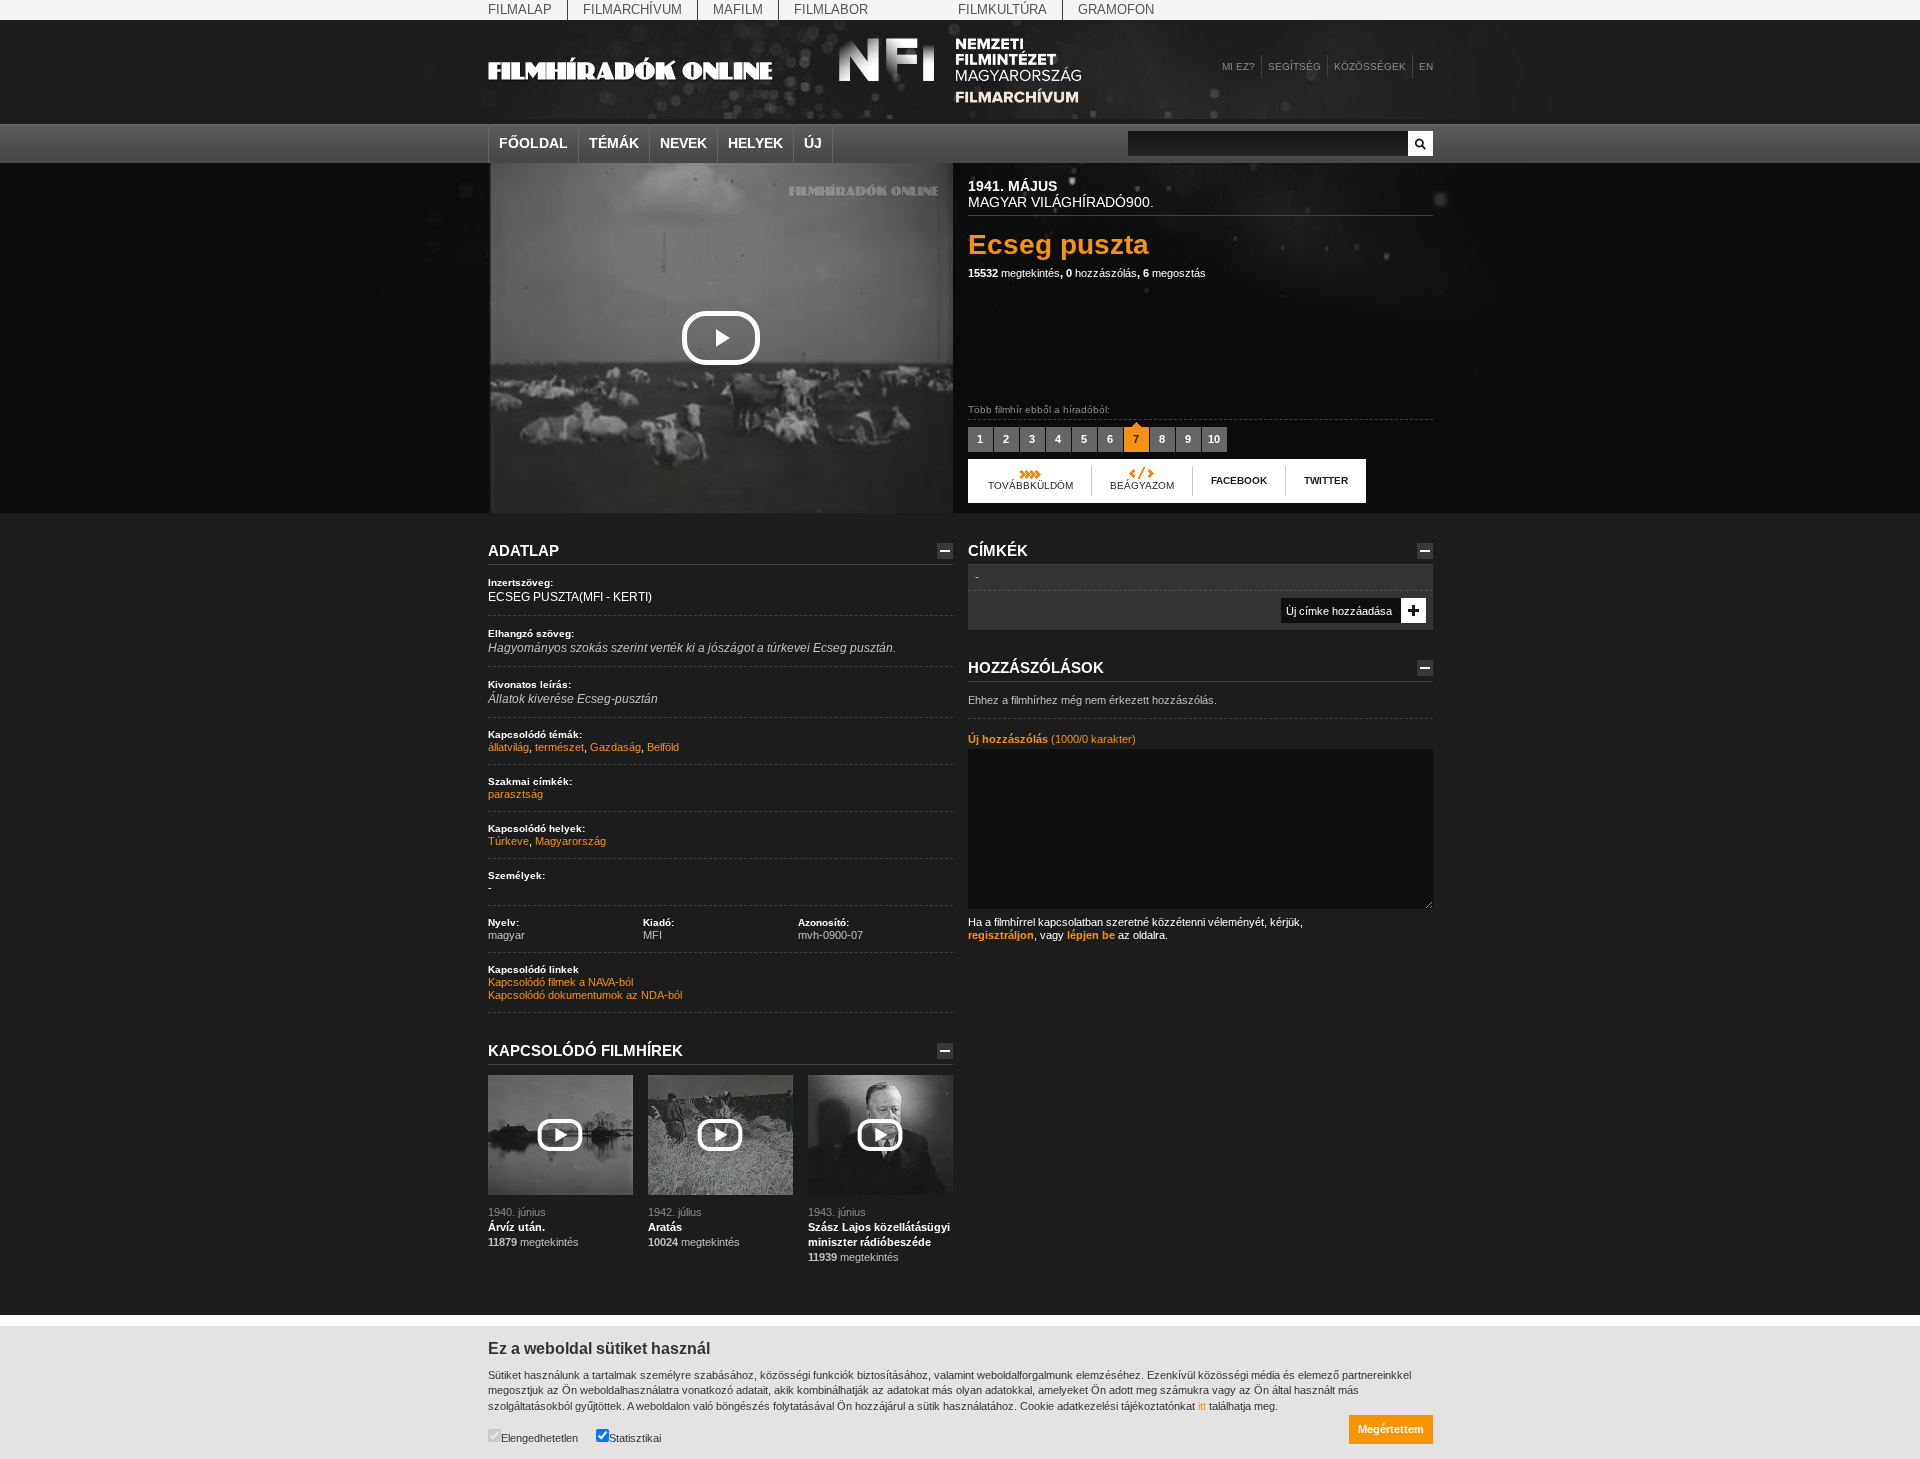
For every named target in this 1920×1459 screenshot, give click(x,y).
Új (813, 143)
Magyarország (570, 841)
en (1426, 66)
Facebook (1239, 480)
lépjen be (1091, 935)
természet (559, 747)
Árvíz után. (516, 1227)
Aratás (665, 1227)
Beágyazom (1142, 485)
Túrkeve (508, 841)
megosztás (1174, 273)
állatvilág (508, 747)
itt (1202, 1406)
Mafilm (738, 9)
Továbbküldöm (1030, 485)
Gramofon (1116, 9)
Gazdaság (615, 747)
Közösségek (1370, 66)
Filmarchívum (632, 9)
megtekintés (1014, 273)
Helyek (755, 143)
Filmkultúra (1002, 9)
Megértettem (1391, 1429)
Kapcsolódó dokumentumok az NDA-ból (585, 995)
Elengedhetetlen (539, 1438)
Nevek (683, 143)
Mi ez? (1238, 66)
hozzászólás (1101, 273)
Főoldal (533, 143)
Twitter (1326, 480)
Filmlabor (831, 9)
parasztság (515, 794)
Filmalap (520, 9)
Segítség (1294, 66)
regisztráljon (1001, 935)
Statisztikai (635, 1438)
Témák (614, 143)
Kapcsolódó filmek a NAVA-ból (560, 982)
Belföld (663, 747)
